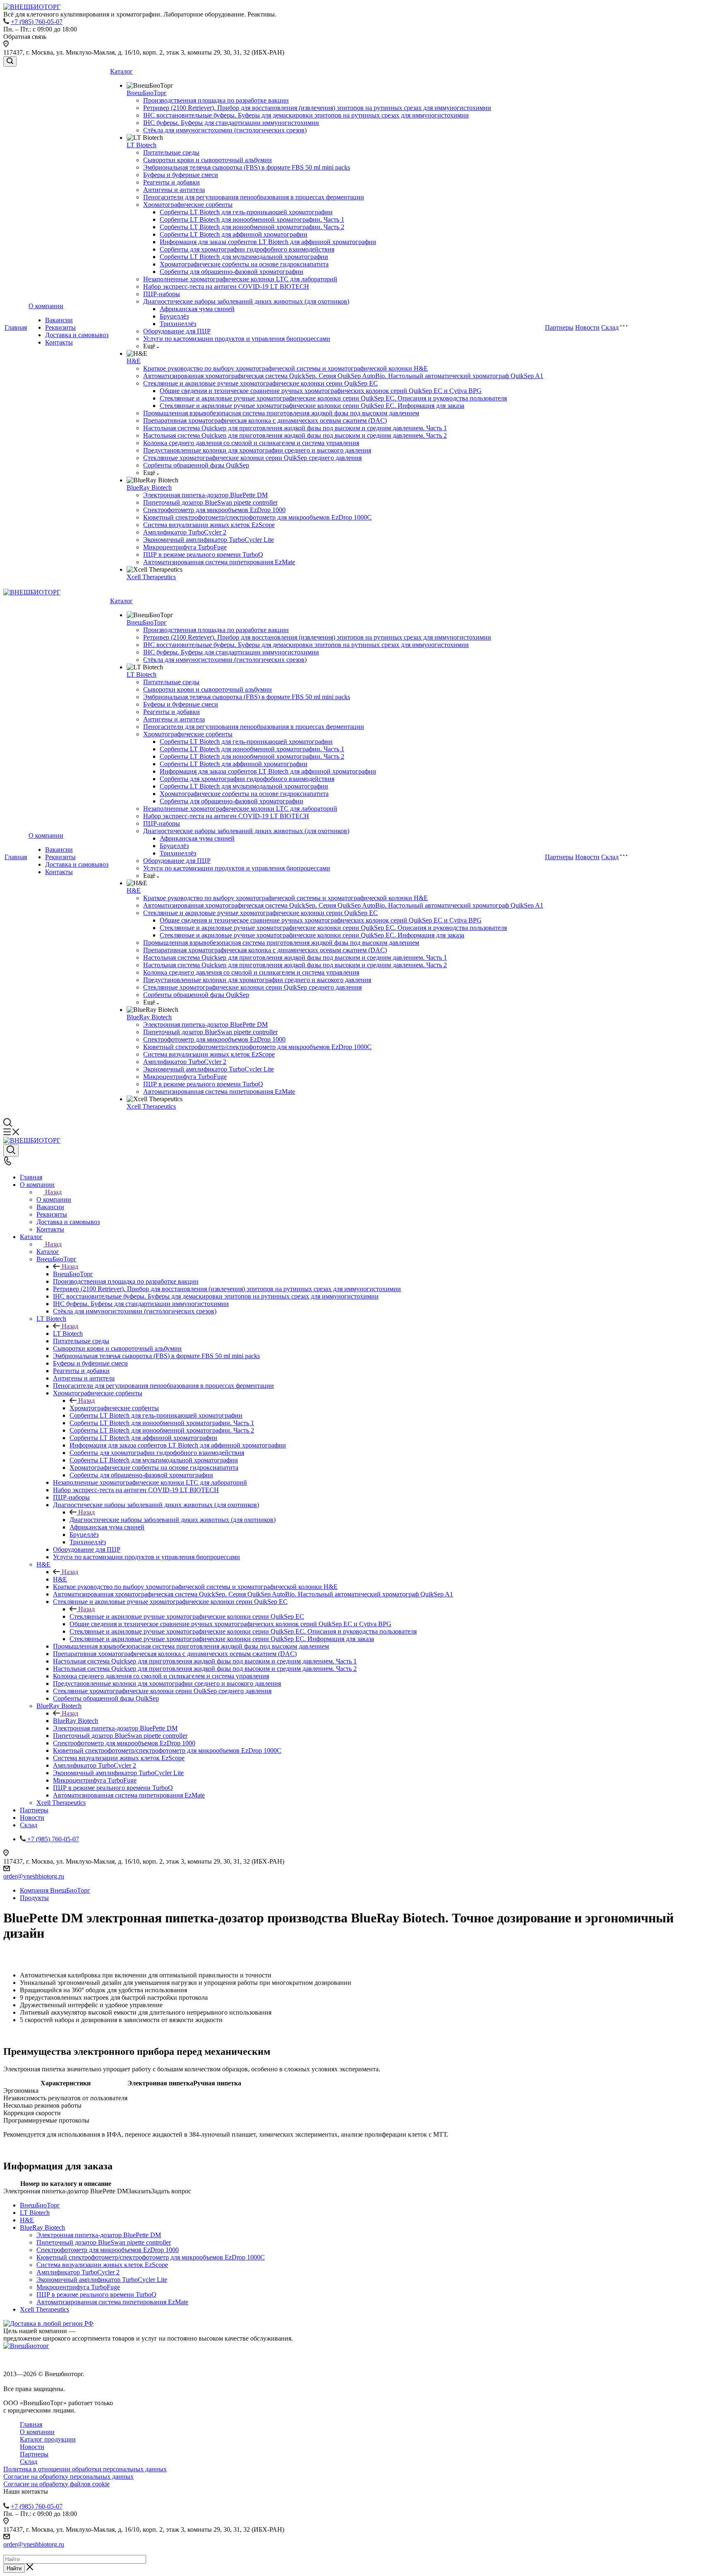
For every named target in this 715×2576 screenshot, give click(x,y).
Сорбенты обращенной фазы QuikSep (196, 465)
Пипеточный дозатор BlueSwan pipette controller (210, 502)
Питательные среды (171, 152)
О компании (46, 306)
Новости (587, 327)
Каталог (121, 71)
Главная (16, 327)
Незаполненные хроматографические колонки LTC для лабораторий (240, 279)
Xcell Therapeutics (151, 577)
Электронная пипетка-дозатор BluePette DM (205, 495)
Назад (53, 1192)
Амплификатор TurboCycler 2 (185, 532)
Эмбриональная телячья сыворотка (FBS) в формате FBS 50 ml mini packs (247, 167)
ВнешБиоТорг (147, 93)
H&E (134, 361)
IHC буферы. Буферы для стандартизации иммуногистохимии (231, 123)
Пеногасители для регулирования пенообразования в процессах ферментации (254, 197)
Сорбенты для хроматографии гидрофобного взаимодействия (247, 249)
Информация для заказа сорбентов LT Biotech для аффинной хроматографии (268, 242)
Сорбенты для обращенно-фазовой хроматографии (232, 272)
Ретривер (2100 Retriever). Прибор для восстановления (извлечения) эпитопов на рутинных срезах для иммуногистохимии (317, 108)
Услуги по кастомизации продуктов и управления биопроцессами (237, 339)
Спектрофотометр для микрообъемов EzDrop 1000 (214, 510)
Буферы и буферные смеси (181, 175)
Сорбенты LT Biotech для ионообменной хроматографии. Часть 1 (252, 219)
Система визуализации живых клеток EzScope (209, 525)
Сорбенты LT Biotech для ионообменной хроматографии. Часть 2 (252, 227)
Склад (610, 327)
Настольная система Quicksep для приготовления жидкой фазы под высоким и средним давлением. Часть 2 (295, 435)
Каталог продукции (48, 2439)
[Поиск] (10, 61)
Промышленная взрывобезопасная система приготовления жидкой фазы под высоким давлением (281, 413)
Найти (14, 2568)
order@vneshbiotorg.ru (34, 1876)
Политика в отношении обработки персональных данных (85, 2469)
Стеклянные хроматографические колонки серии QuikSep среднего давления (252, 458)
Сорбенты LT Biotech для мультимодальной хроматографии (244, 257)
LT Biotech (142, 145)
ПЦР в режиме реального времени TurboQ (203, 555)
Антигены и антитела (174, 190)
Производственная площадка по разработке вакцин (216, 100)
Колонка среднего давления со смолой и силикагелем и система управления (251, 443)
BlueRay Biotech (149, 488)
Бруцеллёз (174, 316)
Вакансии (59, 320)
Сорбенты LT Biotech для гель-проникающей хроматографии (246, 212)
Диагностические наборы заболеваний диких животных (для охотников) (246, 301)
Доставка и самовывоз (77, 335)
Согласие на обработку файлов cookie (56, 2484)
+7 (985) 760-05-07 (37, 22)
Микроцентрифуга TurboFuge (185, 547)
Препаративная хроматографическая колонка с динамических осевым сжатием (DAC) (265, 421)
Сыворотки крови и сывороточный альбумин (208, 160)
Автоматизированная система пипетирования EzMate (219, 562)
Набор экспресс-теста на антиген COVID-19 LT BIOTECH (226, 286)
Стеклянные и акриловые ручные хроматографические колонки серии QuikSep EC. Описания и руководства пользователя (333, 398)
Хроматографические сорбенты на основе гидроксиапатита (244, 264)
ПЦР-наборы (162, 294)
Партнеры (559, 327)
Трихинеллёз (178, 324)
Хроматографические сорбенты (188, 205)
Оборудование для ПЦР (177, 331)
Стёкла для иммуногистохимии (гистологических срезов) (225, 130)
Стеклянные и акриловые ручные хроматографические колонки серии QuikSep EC (260, 383)
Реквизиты (60, 327)
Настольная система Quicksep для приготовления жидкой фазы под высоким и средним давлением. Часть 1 (295, 428)
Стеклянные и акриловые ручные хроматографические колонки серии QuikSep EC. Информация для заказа (312, 406)
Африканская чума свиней (197, 309)
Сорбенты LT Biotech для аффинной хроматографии (234, 234)
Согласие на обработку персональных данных (68, 2477)
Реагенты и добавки (172, 182)
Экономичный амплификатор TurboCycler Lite (209, 540)
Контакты (59, 342)
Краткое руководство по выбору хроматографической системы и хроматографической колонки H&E (286, 368)
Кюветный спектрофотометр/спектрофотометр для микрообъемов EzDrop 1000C (257, 517)
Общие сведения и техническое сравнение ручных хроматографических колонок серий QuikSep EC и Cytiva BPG (321, 391)
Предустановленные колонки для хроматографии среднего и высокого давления (257, 450)
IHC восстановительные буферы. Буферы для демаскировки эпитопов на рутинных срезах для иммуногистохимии (306, 115)
